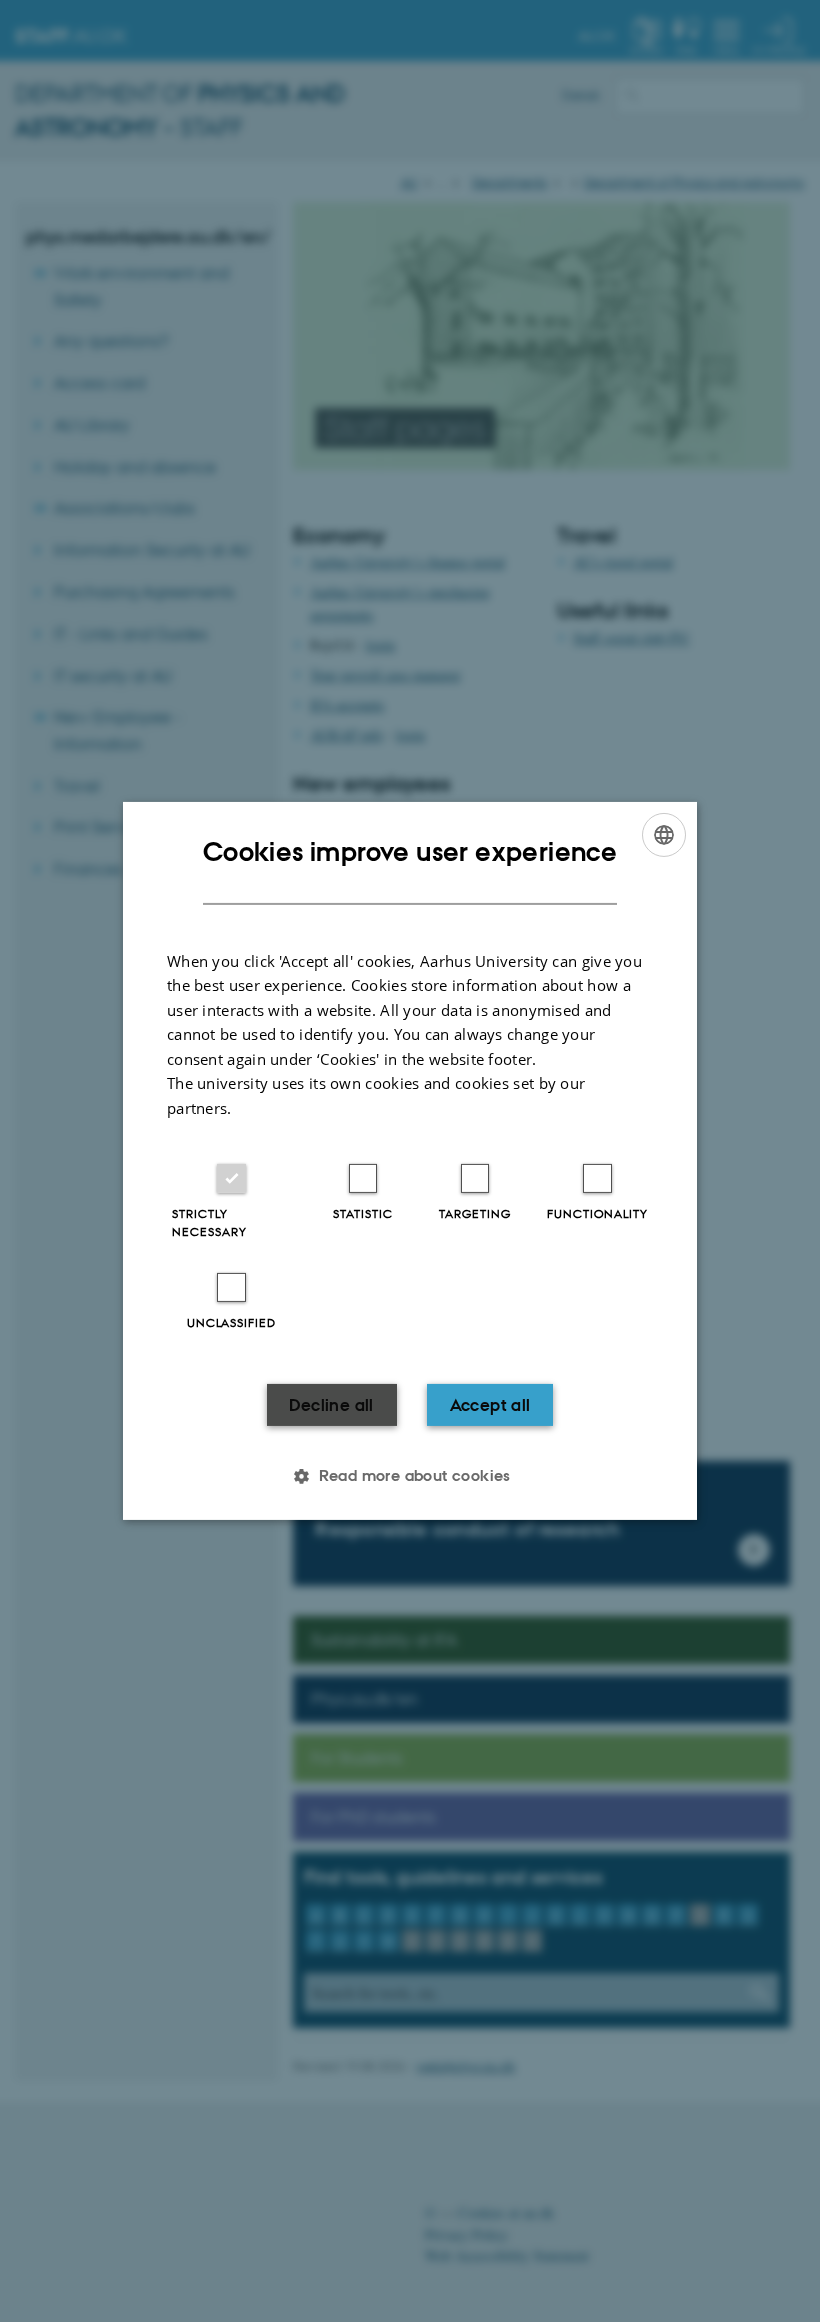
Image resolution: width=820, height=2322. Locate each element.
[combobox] (664, 835)
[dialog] (410, 1161)
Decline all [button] (331, 1405)
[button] (410, 1476)
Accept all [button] (490, 1405)
